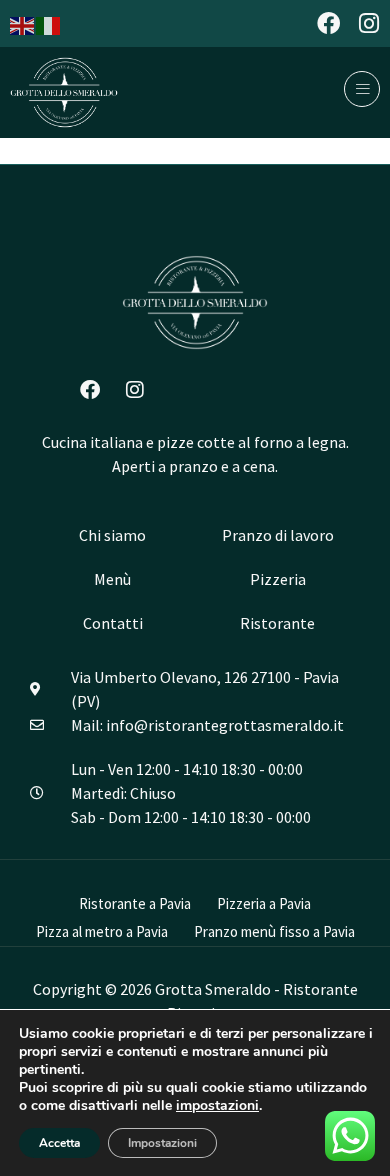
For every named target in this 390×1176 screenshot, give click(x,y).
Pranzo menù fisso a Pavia (274, 931)
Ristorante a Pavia (135, 903)
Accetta (59, 1143)
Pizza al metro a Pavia (102, 931)
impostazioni (217, 1106)
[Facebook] (328, 23)
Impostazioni (162, 1143)
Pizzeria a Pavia (264, 903)
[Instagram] (368, 23)
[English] (23, 23)
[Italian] (49, 23)
